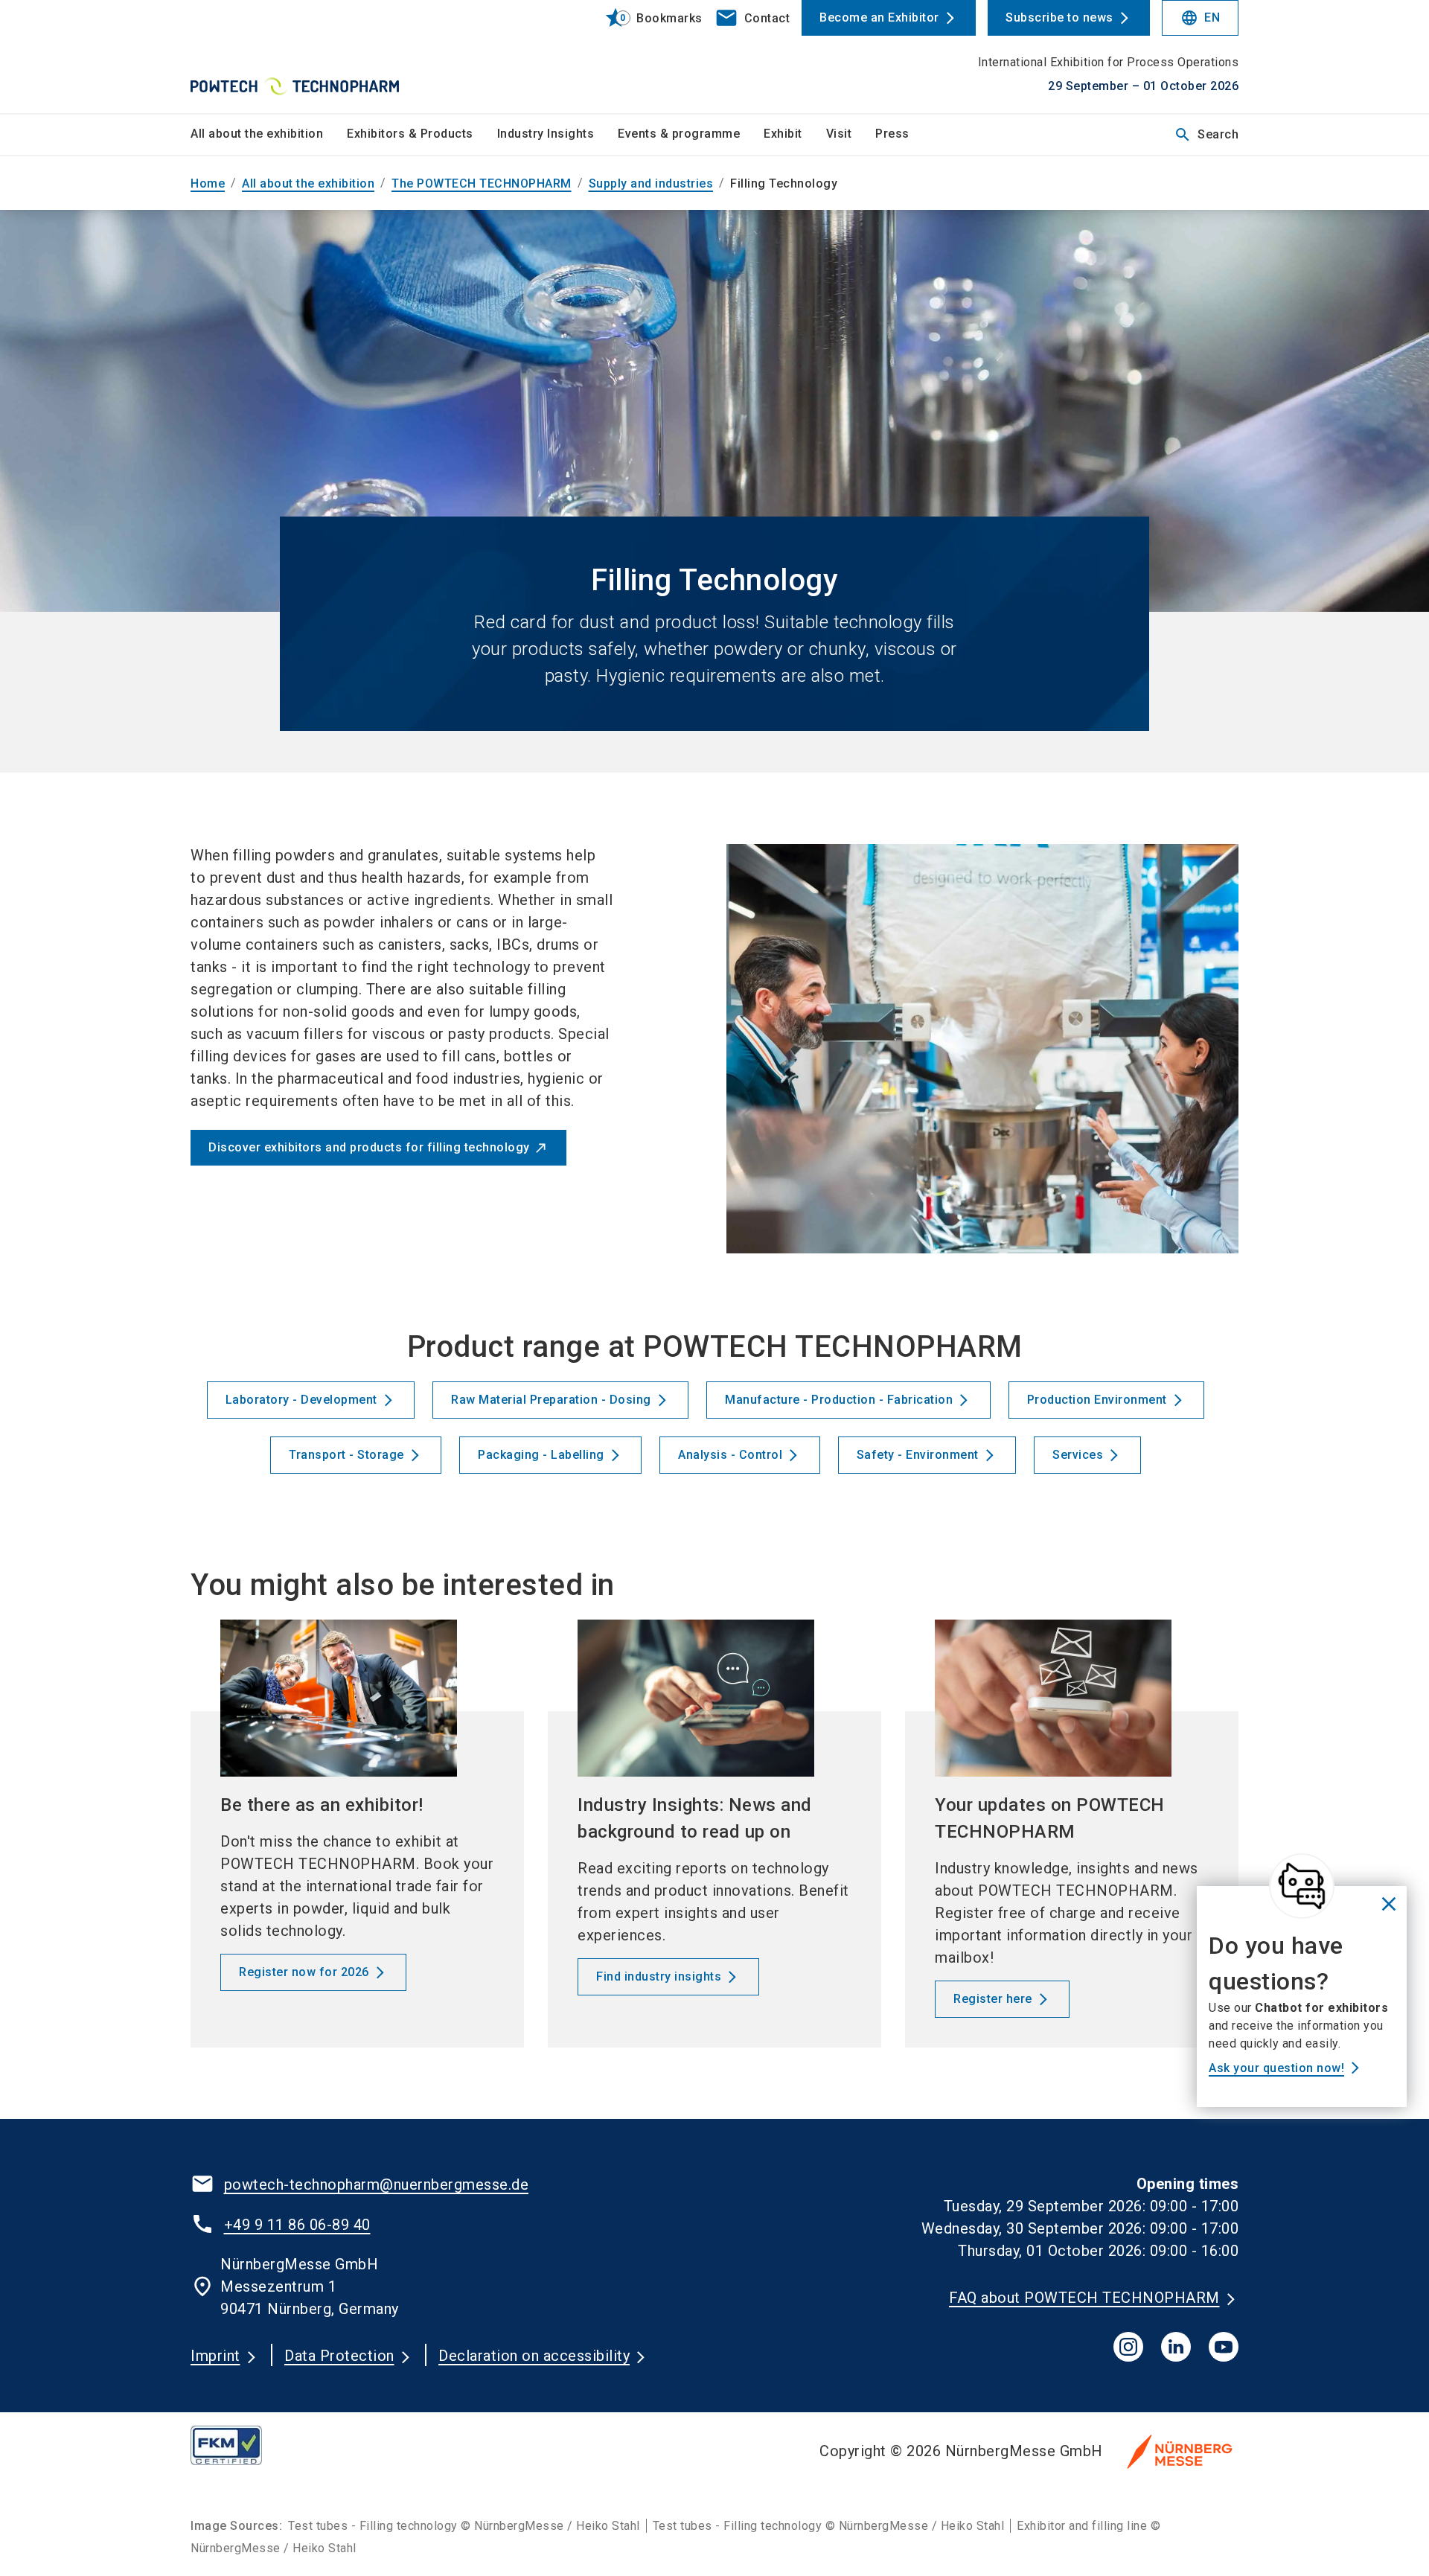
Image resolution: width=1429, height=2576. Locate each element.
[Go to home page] (313, 57)
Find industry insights (659, 1976)
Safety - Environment (918, 1455)
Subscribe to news (1059, 17)
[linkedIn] (1176, 2347)
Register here (993, 1999)
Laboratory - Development (301, 1400)
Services (1078, 1455)
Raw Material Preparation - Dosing (551, 1400)
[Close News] (1302, 1886)
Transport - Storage (346, 1455)
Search (1206, 135)
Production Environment (1097, 1400)
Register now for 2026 (304, 1972)
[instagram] (1128, 2347)
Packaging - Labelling (541, 1455)
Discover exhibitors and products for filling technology (369, 1147)
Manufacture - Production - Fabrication (839, 1400)
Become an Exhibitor (879, 17)
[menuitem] (269, 135)
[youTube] (1224, 2347)
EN (1200, 18)
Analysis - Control (730, 1455)
